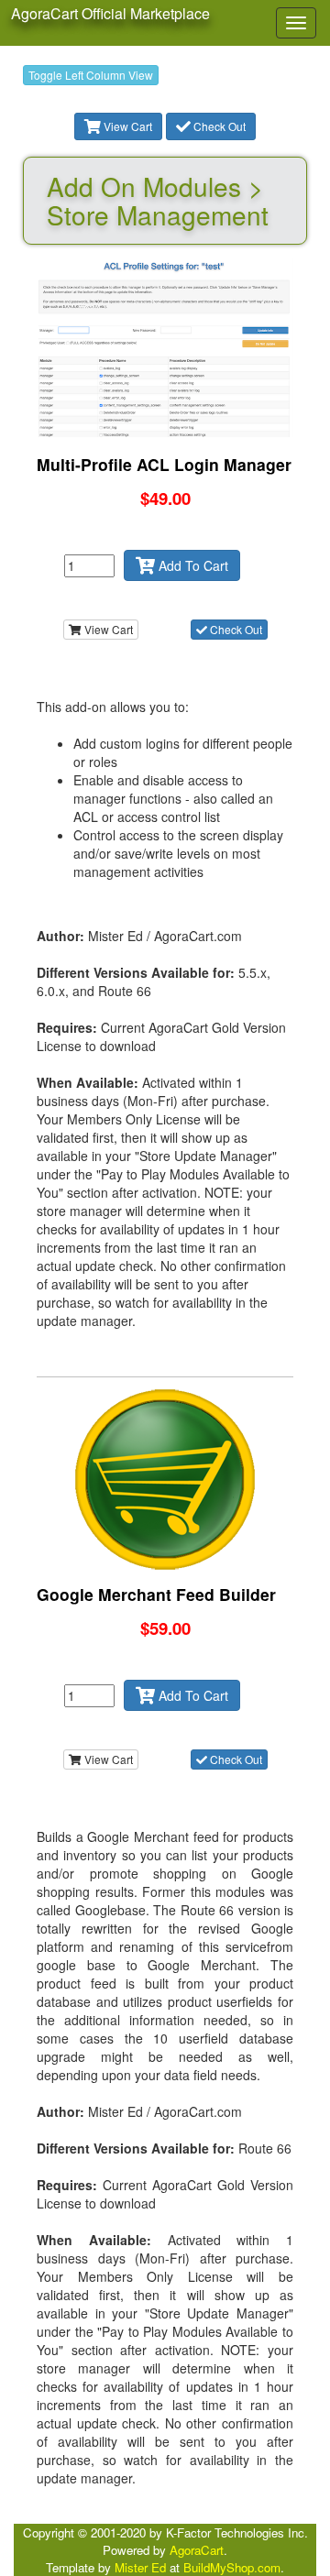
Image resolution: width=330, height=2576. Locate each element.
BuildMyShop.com (232, 2567)
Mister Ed (140, 2567)
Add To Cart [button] (192, 565)
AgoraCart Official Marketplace (110, 13)
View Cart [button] (126, 126)
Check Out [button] (218, 126)
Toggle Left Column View (91, 75)
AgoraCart (197, 2550)
